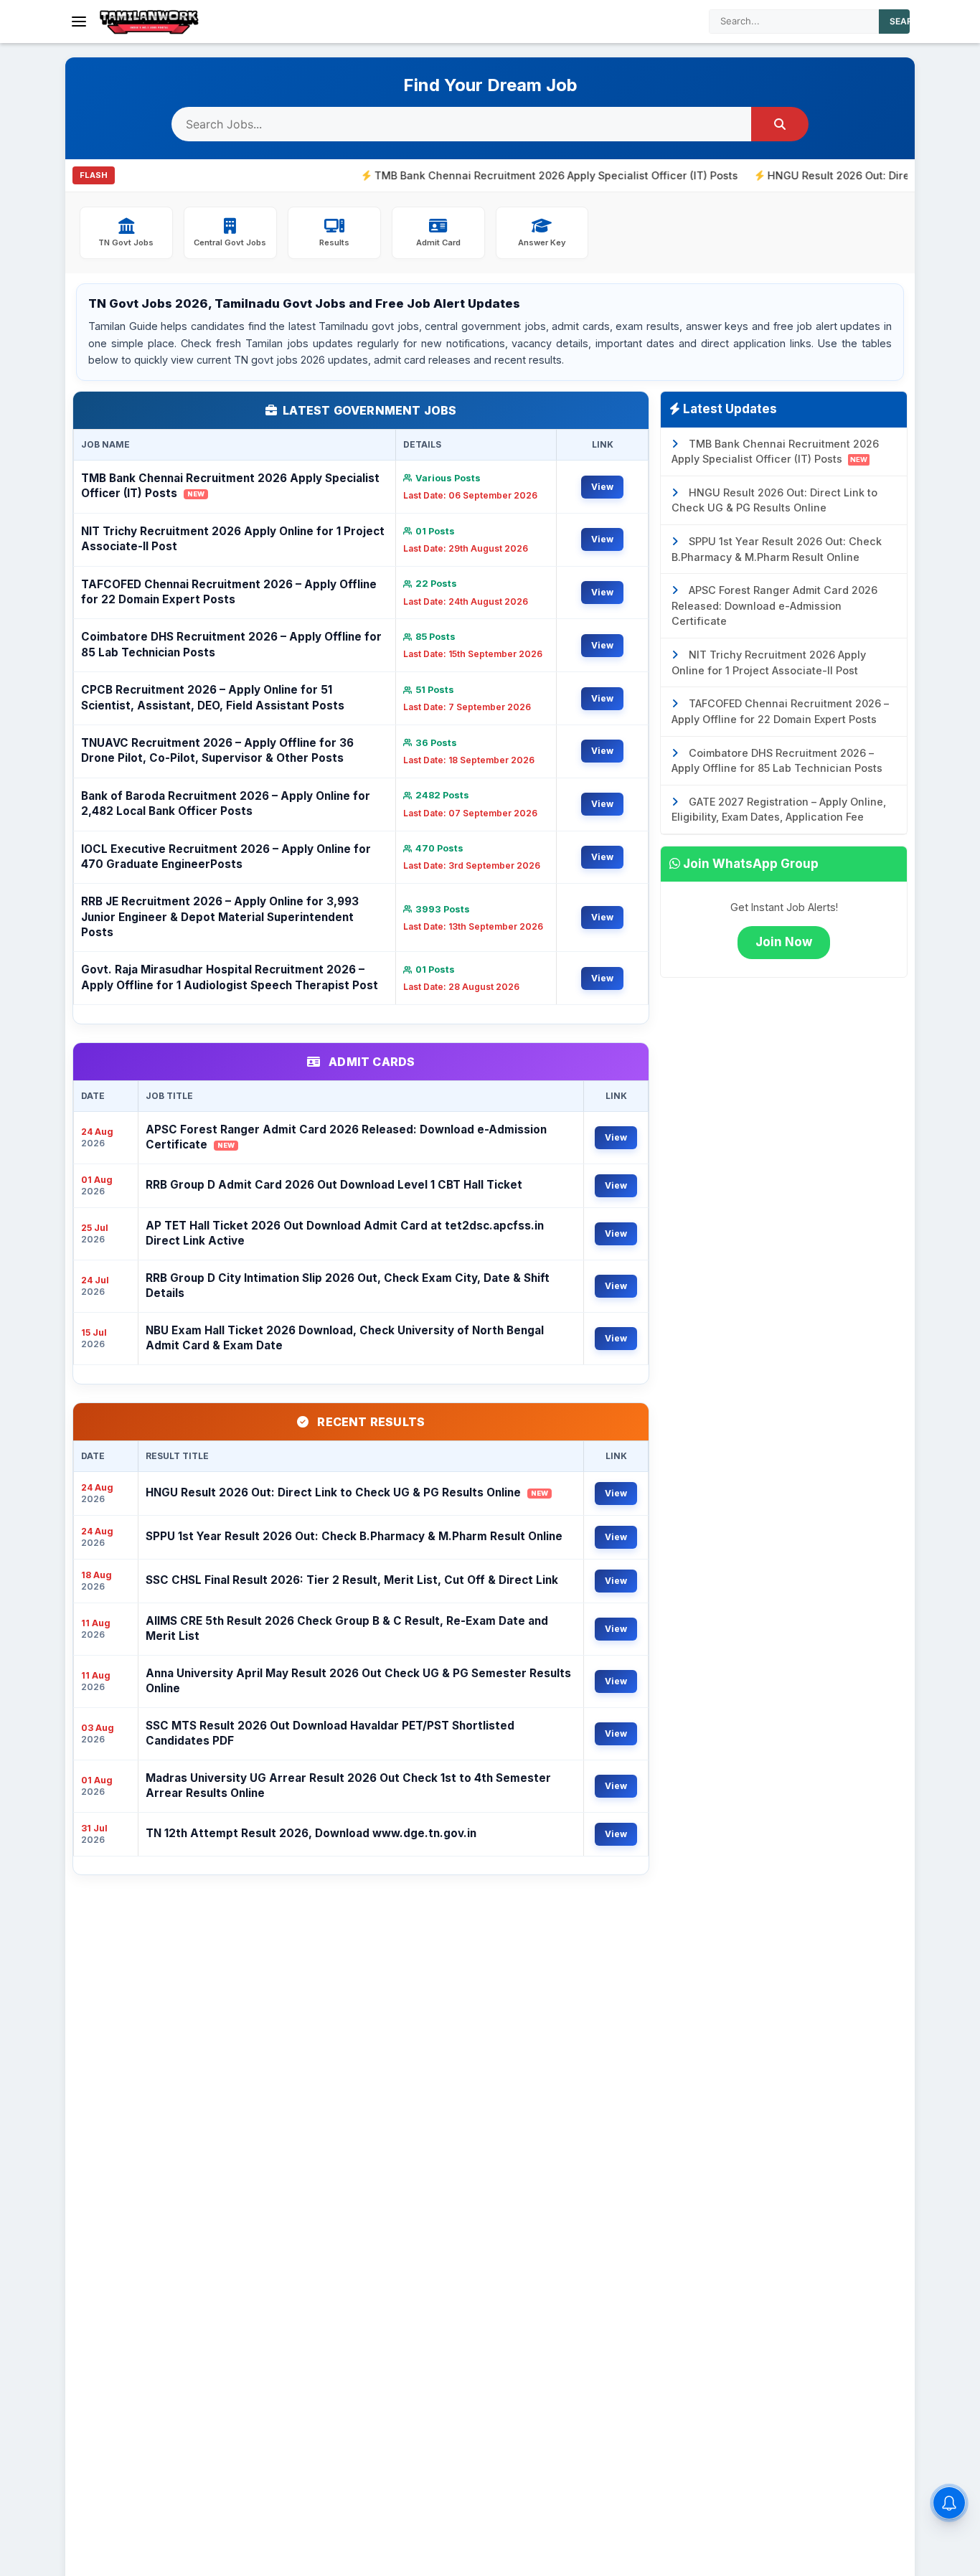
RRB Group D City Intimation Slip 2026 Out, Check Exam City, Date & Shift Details (348, 1285)
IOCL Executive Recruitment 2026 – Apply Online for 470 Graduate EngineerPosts (226, 857)
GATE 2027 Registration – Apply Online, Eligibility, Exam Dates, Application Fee (779, 810)
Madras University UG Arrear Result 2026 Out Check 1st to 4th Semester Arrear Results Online (348, 1785)
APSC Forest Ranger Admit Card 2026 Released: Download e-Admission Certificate (346, 1137)
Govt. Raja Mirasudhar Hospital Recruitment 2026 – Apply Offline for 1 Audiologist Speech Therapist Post (230, 977)
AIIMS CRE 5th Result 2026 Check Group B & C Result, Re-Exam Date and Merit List (347, 1628)
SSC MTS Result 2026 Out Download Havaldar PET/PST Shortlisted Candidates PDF (330, 1733)
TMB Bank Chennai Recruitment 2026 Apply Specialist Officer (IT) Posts (493, 175)
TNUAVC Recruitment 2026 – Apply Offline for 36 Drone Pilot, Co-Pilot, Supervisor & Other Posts (217, 750)
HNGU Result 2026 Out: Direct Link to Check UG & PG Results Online (347, 1492)
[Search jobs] (780, 124)
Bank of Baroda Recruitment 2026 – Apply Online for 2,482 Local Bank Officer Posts (226, 803)
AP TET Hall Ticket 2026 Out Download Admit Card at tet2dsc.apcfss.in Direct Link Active (345, 1233)
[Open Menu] (79, 22)
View (602, 487)
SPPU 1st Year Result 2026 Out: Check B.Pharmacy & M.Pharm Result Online (354, 1536)
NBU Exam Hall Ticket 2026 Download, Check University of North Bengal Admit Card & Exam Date (345, 1338)
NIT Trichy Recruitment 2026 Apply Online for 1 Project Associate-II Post (233, 539)
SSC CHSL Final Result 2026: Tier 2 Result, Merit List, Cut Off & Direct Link (352, 1580)
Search (908, 21)
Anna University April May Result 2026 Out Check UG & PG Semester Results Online (358, 1681)
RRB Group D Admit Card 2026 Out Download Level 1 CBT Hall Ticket (334, 1185)
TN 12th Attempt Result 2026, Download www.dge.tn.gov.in (311, 1833)
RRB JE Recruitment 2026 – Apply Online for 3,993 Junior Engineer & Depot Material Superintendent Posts (220, 917)
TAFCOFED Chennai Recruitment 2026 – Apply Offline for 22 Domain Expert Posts (229, 592)
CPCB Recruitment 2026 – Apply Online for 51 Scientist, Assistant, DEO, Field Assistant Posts (213, 697)
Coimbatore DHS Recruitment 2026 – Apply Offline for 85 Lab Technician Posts (231, 644)
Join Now (784, 942)
